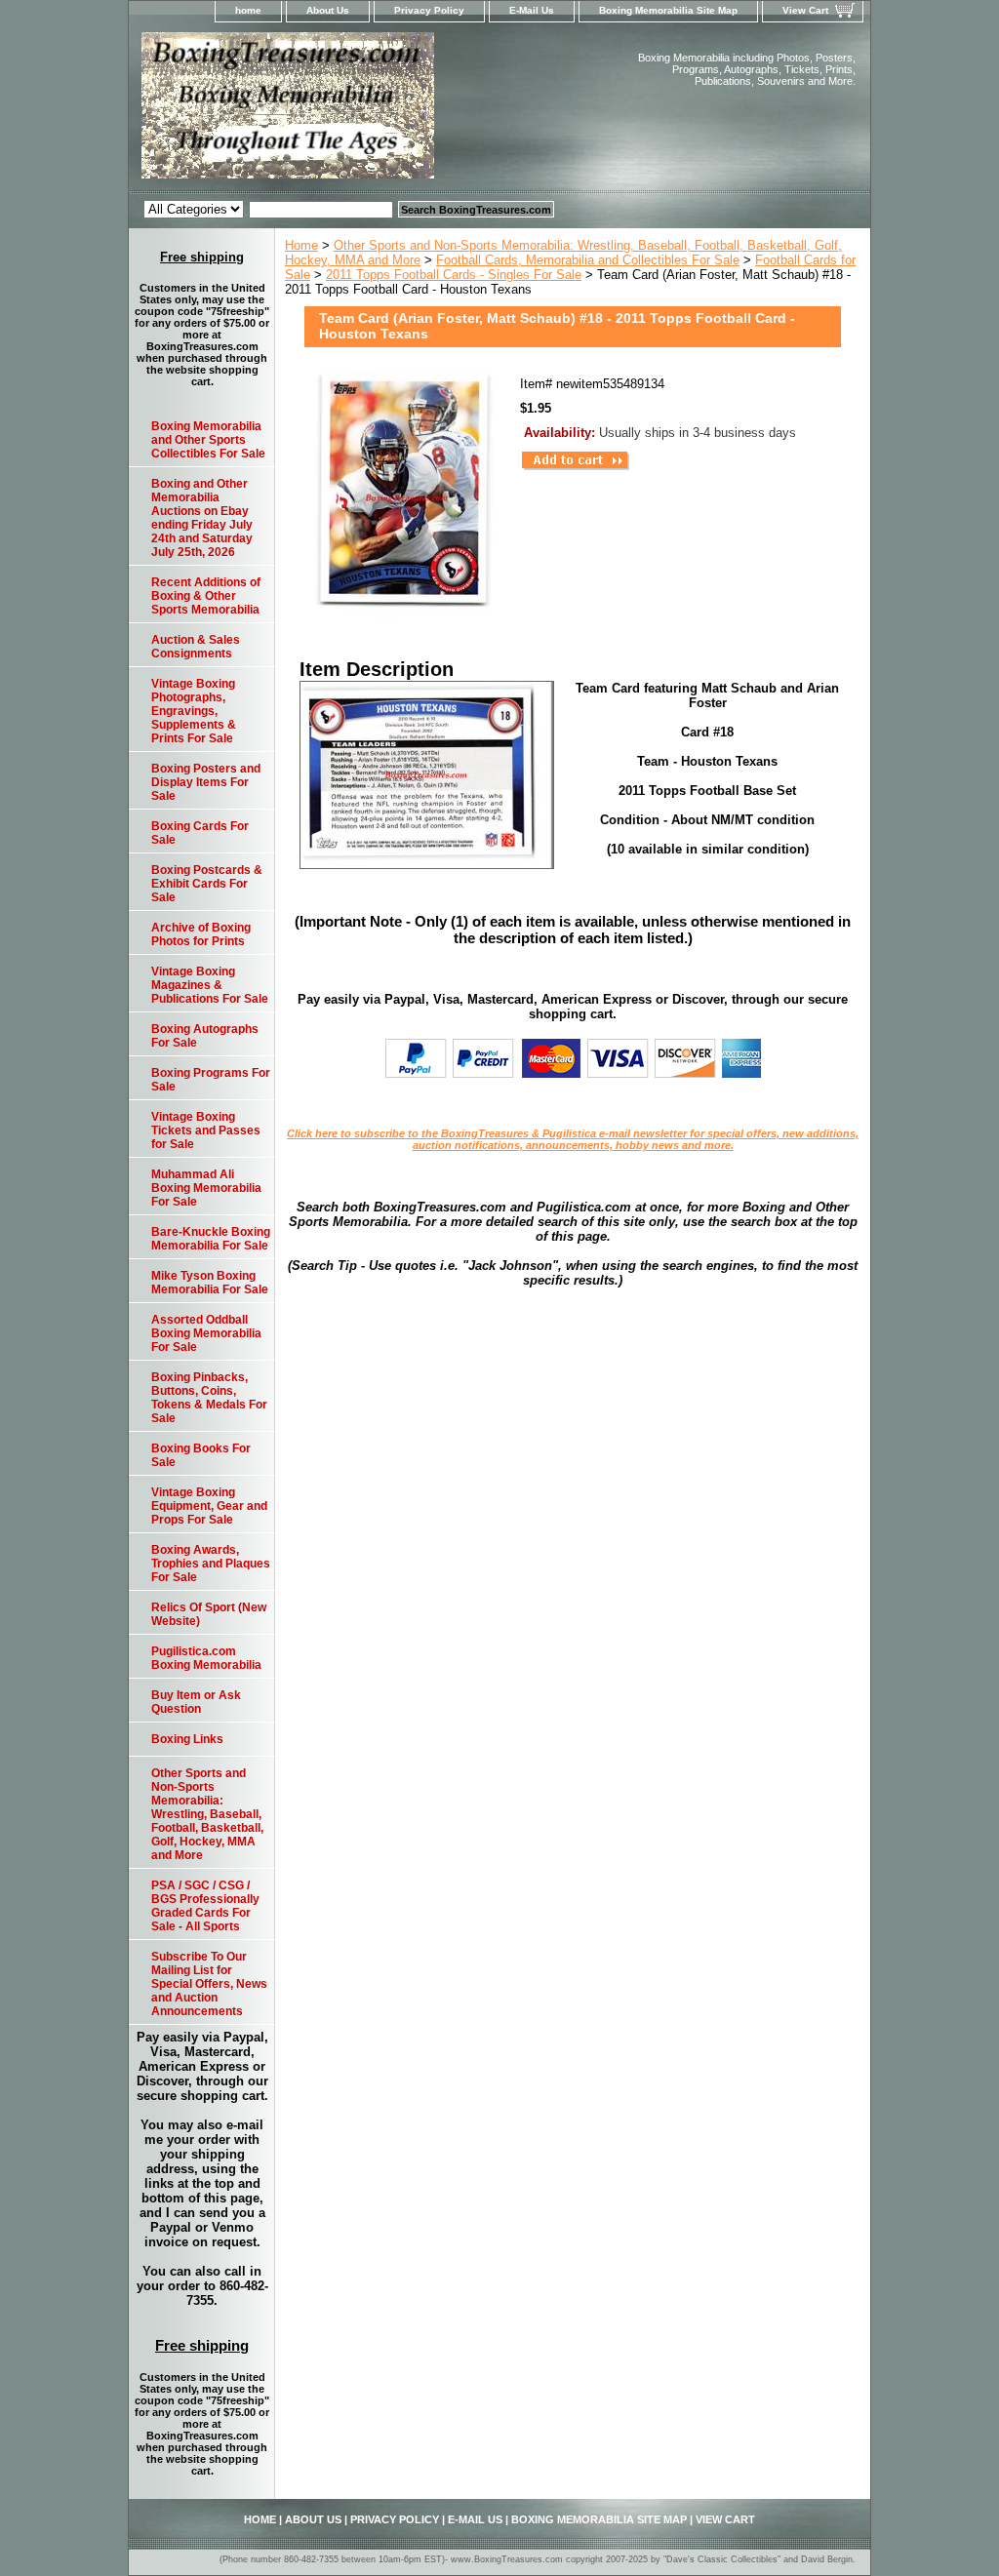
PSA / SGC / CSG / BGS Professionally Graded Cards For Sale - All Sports (205, 1906)
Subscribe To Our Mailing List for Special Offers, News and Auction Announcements (209, 1984)
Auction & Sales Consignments (196, 647)
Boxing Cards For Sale (200, 833)
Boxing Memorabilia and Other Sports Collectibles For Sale (208, 440)
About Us (328, 10)
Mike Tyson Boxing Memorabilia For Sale (210, 1283)
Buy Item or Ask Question (196, 1702)
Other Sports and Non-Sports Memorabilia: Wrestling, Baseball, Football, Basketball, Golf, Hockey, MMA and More (207, 1814)
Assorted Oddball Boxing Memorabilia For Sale (206, 1333)
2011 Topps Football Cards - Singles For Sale (454, 275)
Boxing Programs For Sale (211, 1080)
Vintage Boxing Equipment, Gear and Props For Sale (209, 1506)
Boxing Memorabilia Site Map (668, 10)
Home (301, 245)
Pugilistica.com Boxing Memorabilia (206, 1658)
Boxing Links (187, 1739)
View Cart (805, 10)
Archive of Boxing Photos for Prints (201, 934)
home (248, 10)
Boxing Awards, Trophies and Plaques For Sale (211, 1564)
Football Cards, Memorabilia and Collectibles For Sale (588, 260)
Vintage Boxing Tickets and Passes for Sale (206, 1130)
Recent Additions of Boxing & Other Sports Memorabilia (206, 596)
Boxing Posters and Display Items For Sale (206, 782)
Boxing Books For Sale (201, 1455)
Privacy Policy (429, 10)
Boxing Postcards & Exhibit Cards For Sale (207, 884)
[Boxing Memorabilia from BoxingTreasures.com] (373, 111)
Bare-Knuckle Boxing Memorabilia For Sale (211, 1239)
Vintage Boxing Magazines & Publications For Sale (210, 985)
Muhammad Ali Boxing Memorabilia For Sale (206, 1188)
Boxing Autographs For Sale (205, 1036)
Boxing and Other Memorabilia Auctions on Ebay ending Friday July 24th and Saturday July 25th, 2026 (202, 518)
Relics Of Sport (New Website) (209, 1614)
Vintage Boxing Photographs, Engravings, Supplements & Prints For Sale (194, 711)
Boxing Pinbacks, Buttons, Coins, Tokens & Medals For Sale (209, 1398)
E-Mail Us (532, 10)
